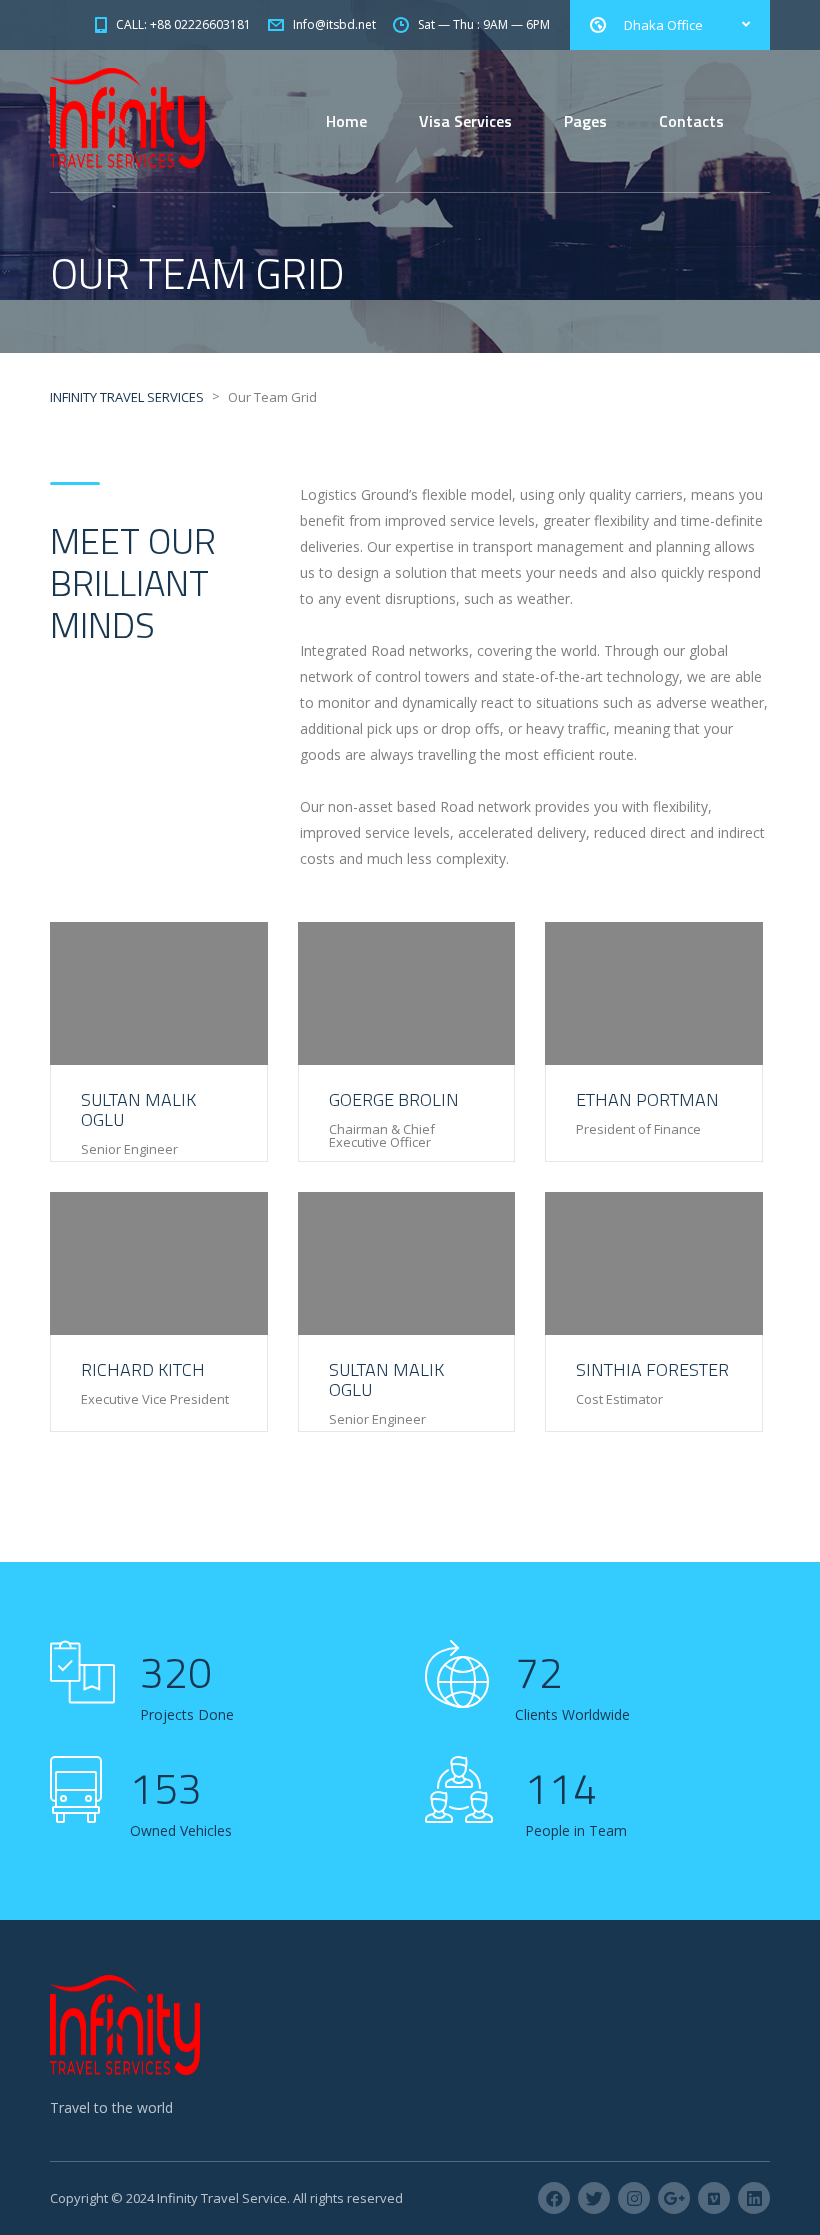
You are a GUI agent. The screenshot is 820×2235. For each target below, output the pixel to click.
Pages (585, 121)
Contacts (691, 121)
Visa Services (465, 121)
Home (346, 121)
